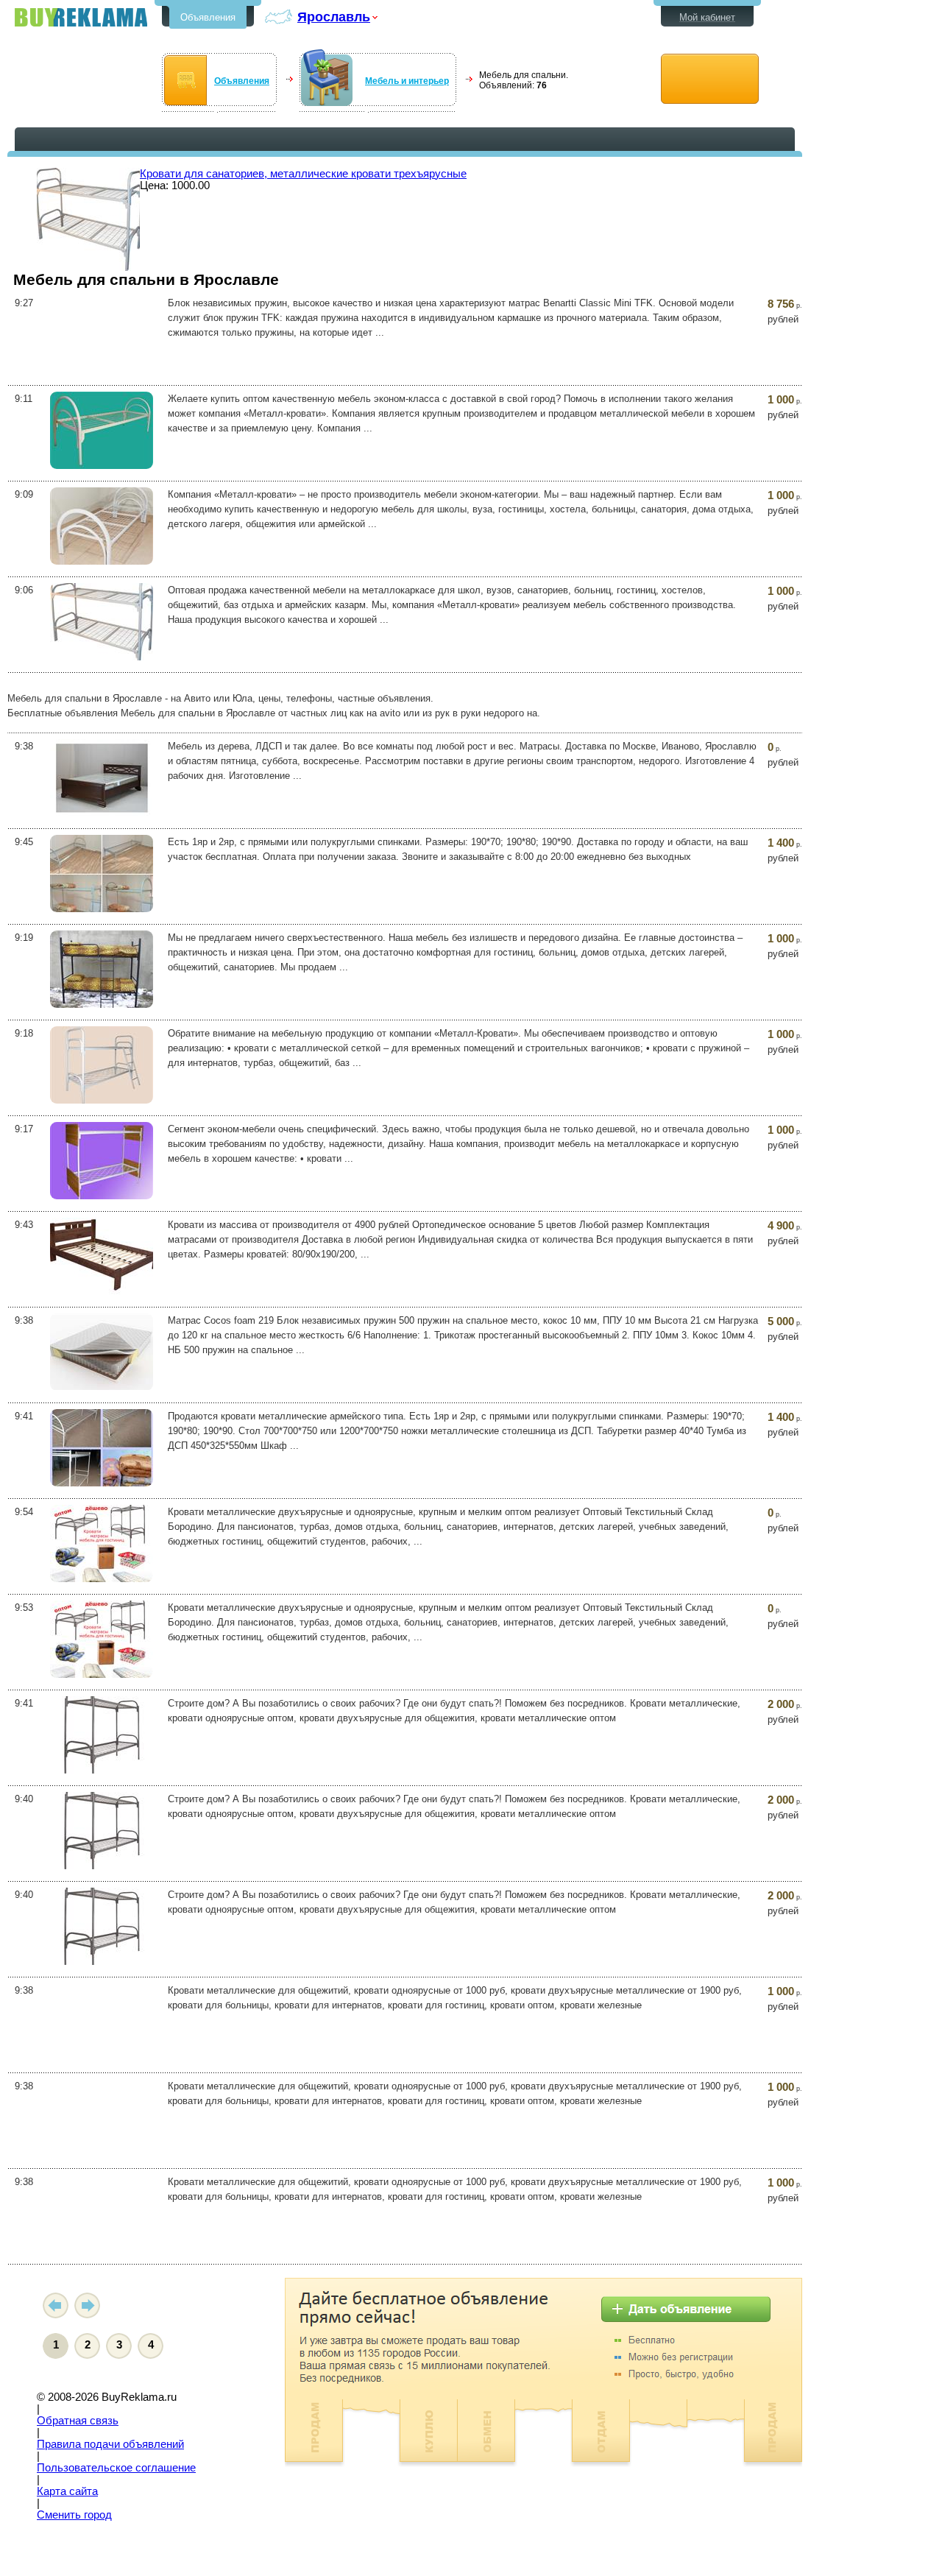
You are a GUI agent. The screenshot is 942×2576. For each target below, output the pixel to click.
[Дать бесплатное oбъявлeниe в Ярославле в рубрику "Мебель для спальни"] (710, 79)
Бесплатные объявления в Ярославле (81, 17)
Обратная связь (78, 2421)
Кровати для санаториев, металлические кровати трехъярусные (303, 174)
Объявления (208, 17)
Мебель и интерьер (407, 81)
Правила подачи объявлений (110, 2444)
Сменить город (74, 2515)
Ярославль (334, 17)
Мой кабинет (707, 17)
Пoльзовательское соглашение (116, 2468)
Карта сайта (67, 2491)
